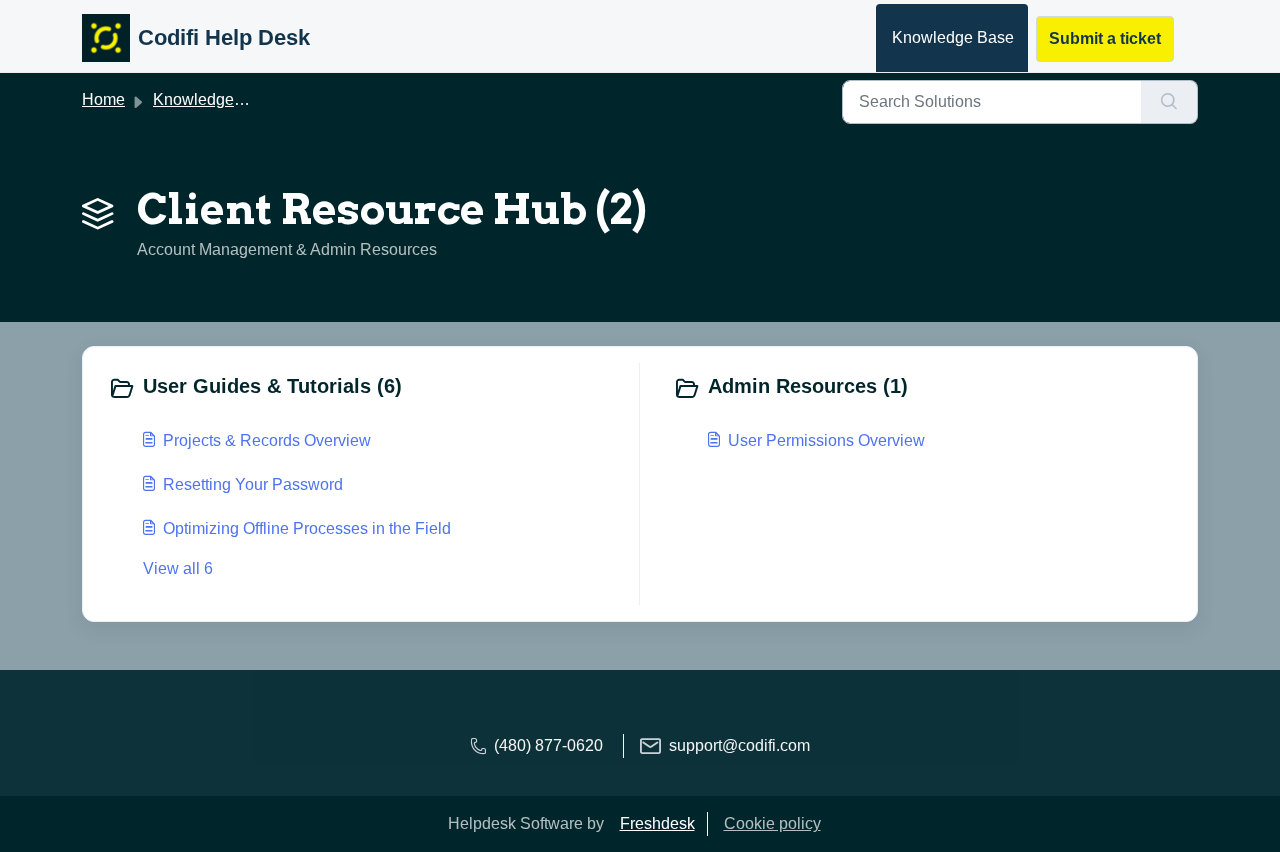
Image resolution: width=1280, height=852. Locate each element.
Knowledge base (213, 99)
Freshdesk (657, 823)
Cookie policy (772, 823)
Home (103, 99)
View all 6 (178, 568)
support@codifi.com (739, 745)
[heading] (369, 388)
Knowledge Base (953, 37)
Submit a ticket (1105, 38)
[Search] (1169, 102)
